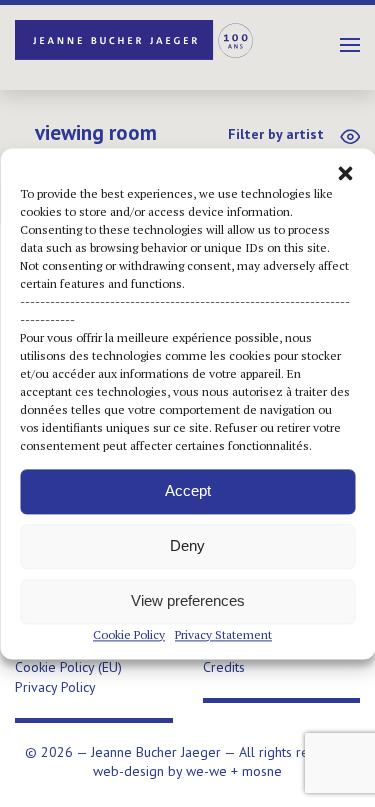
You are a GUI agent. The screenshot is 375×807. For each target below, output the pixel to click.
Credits (224, 667)
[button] (345, 173)
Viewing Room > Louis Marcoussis (96, 142)
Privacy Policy (55, 687)
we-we (206, 771)
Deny (187, 545)
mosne (262, 771)
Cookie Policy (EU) (68, 667)
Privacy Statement (223, 634)
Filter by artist (276, 134)
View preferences (188, 600)
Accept (188, 490)
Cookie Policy (129, 634)
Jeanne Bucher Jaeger (135, 40)
